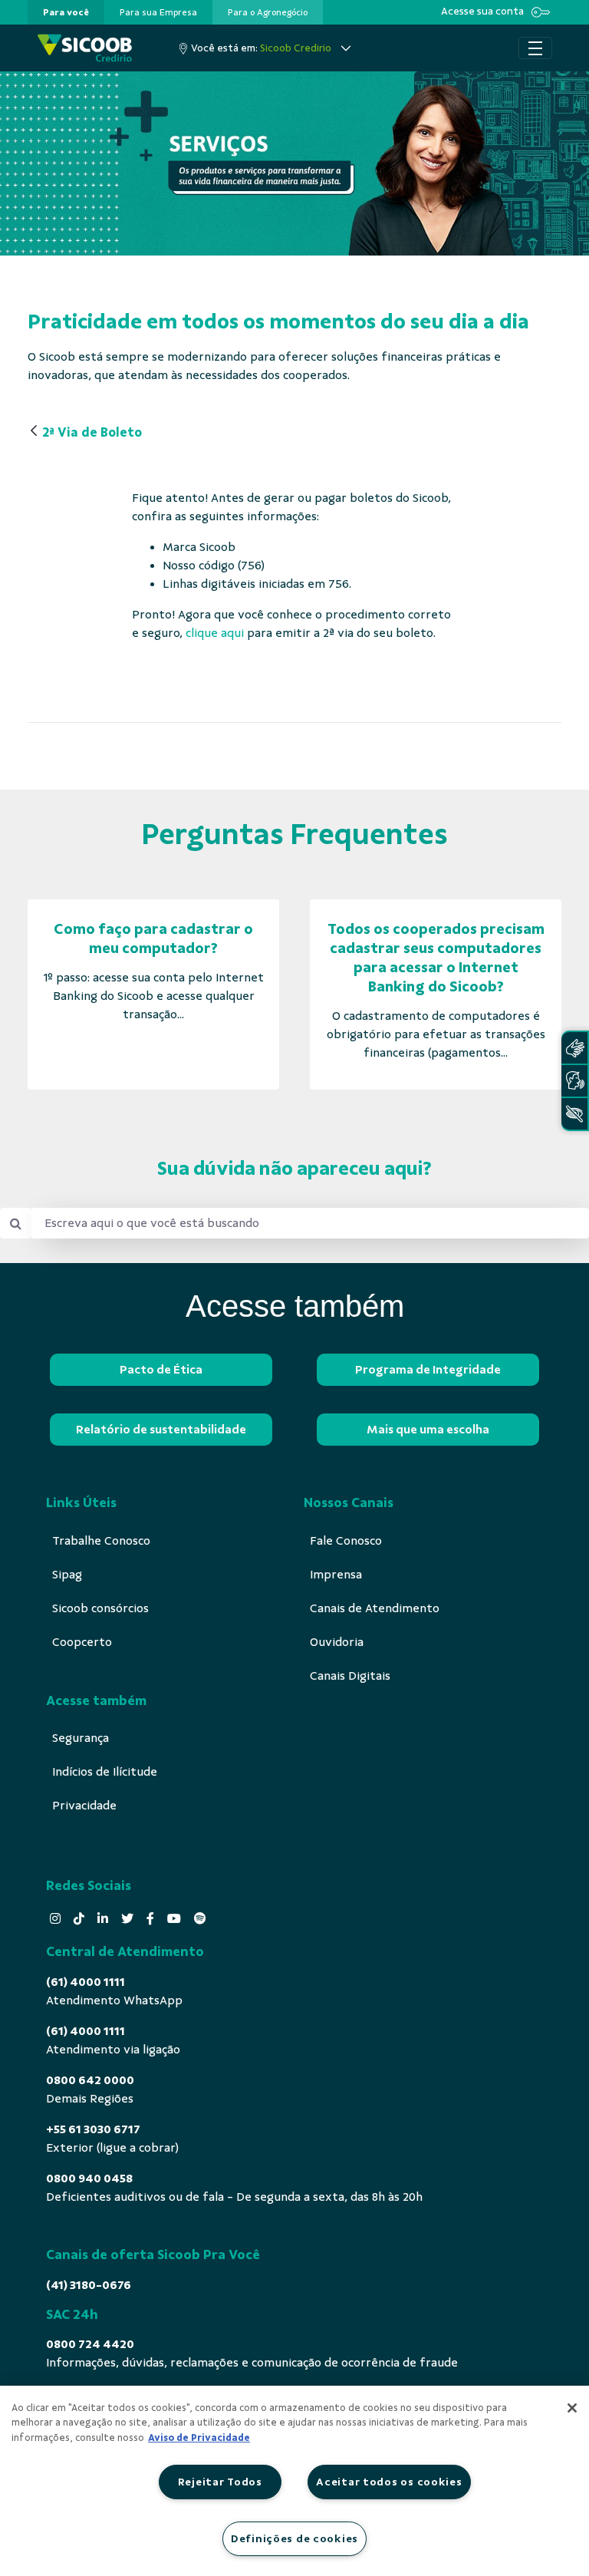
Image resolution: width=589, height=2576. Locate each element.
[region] (294, 2481)
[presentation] (66, 12)
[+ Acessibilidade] (574, 1114)
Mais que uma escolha (428, 1430)
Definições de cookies (294, 2538)
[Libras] (574, 1048)
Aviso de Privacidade (199, 2438)
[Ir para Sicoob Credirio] (85, 48)
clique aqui (215, 633)
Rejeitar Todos (220, 2482)
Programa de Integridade (428, 1370)
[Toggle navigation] (535, 48)
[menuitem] (66, 12)
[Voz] (574, 1081)
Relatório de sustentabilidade (161, 1430)
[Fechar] (572, 2408)
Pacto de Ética (161, 1370)
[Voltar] (34, 432)
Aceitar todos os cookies (389, 2482)
